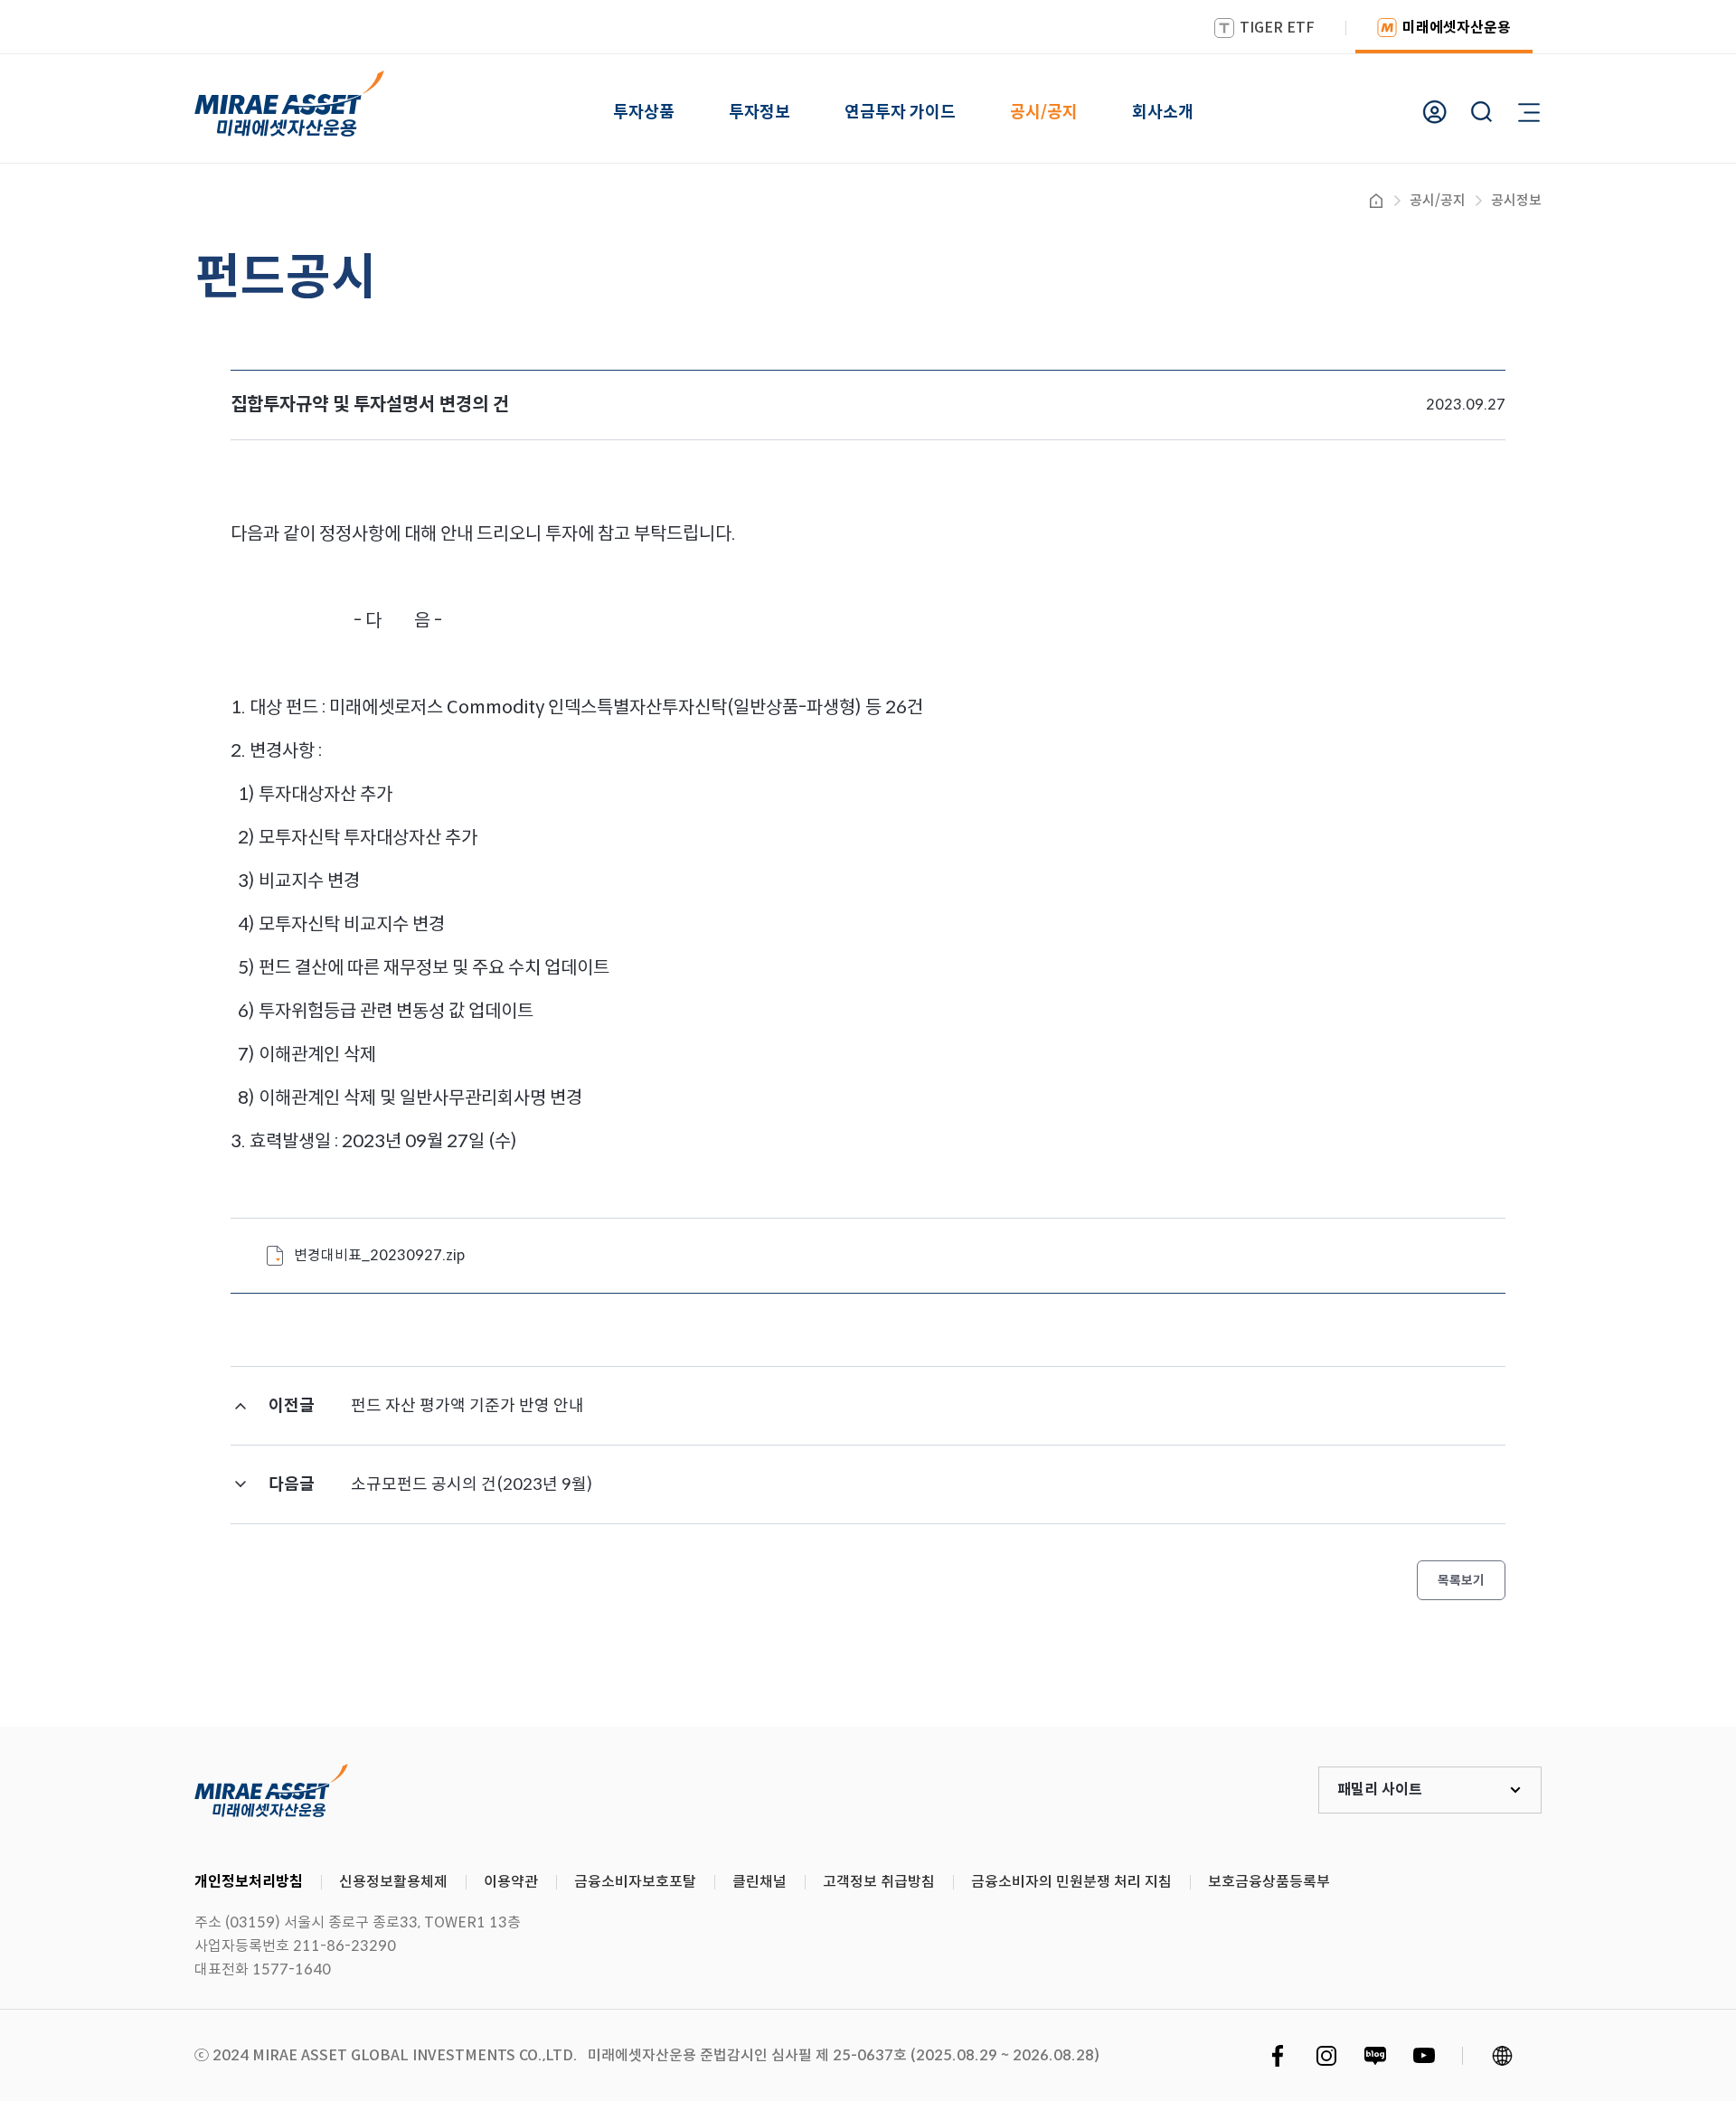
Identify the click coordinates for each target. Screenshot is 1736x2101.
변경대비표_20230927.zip (379, 1255)
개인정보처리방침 (249, 1882)
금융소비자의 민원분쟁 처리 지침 (1071, 1882)
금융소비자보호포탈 (635, 1882)
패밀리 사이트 (1380, 1790)
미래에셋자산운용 (1457, 28)
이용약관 (511, 1882)
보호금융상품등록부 (1269, 1882)
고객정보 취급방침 (879, 1882)
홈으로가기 (1376, 201)
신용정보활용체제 (393, 1882)
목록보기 (1461, 1580)
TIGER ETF (1277, 28)
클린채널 (759, 1882)
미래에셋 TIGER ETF (271, 1790)
